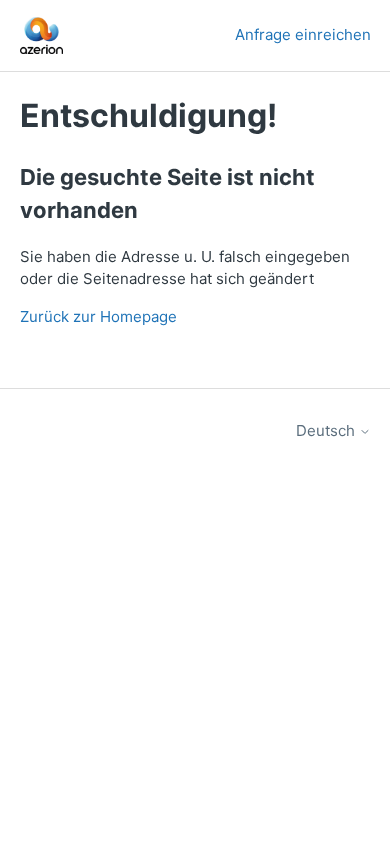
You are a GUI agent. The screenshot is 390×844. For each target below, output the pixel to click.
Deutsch (327, 430)
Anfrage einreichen (303, 34)
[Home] (42, 35)
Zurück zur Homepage (98, 316)
